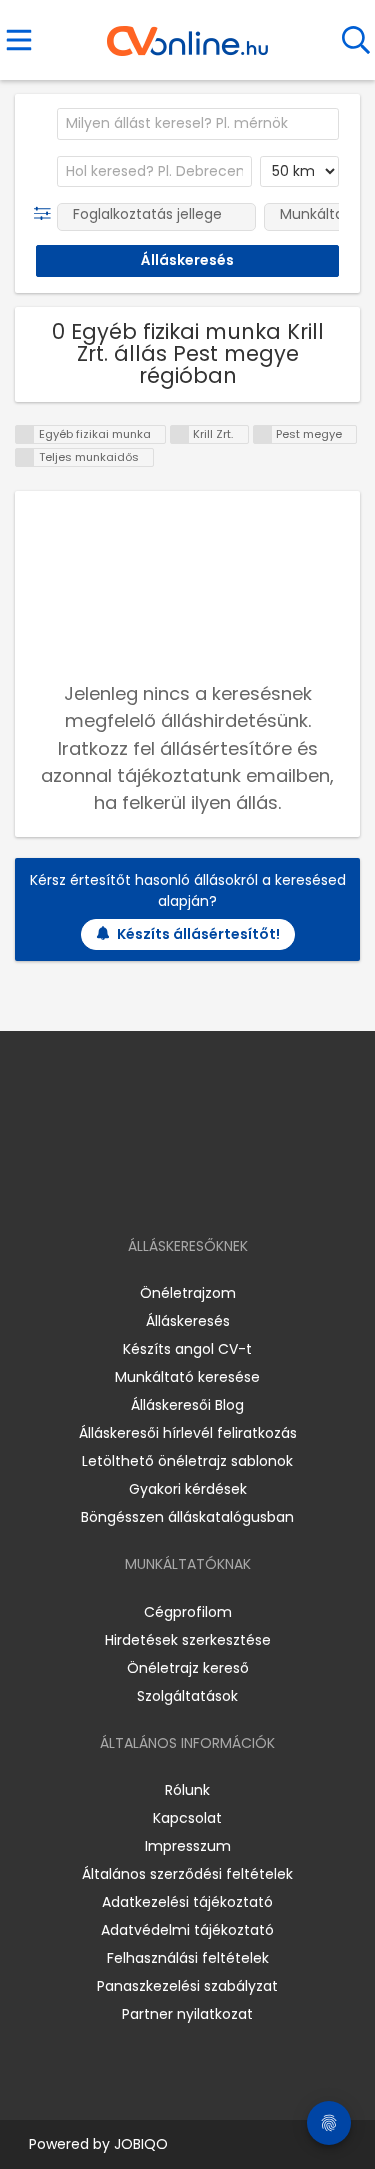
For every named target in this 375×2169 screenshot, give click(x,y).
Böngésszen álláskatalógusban (187, 1517)
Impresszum (188, 1846)
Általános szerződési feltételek (187, 1874)
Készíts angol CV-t (187, 1349)
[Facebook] (141, 1188)
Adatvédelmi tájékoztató (187, 1930)
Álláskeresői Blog (187, 1405)
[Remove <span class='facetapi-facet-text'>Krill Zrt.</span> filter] (180, 434)
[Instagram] (174, 1188)
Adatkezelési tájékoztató (187, 1902)
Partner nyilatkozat (187, 2014)
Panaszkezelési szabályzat (187, 1986)
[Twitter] (237, 1188)
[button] (46, 214)
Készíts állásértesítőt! (198, 934)
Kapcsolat (187, 1818)
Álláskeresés (188, 1321)
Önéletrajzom (188, 1293)
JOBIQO (141, 2144)
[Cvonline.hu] (187, 34)
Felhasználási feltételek (188, 1958)
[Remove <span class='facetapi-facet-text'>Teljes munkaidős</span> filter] (25, 457)
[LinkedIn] (207, 1188)
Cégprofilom (188, 1612)
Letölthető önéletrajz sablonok (187, 1461)
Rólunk (187, 1790)
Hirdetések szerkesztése (188, 1640)
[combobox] (198, 124)
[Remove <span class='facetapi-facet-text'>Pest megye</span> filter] (263, 434)
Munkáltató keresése (187, 1377)
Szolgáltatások (187, 1696)
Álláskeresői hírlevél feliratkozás (188, 1433)
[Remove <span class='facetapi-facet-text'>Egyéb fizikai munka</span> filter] (25, 434)
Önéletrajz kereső (188, 1668)
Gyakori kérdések (188, 1489)
